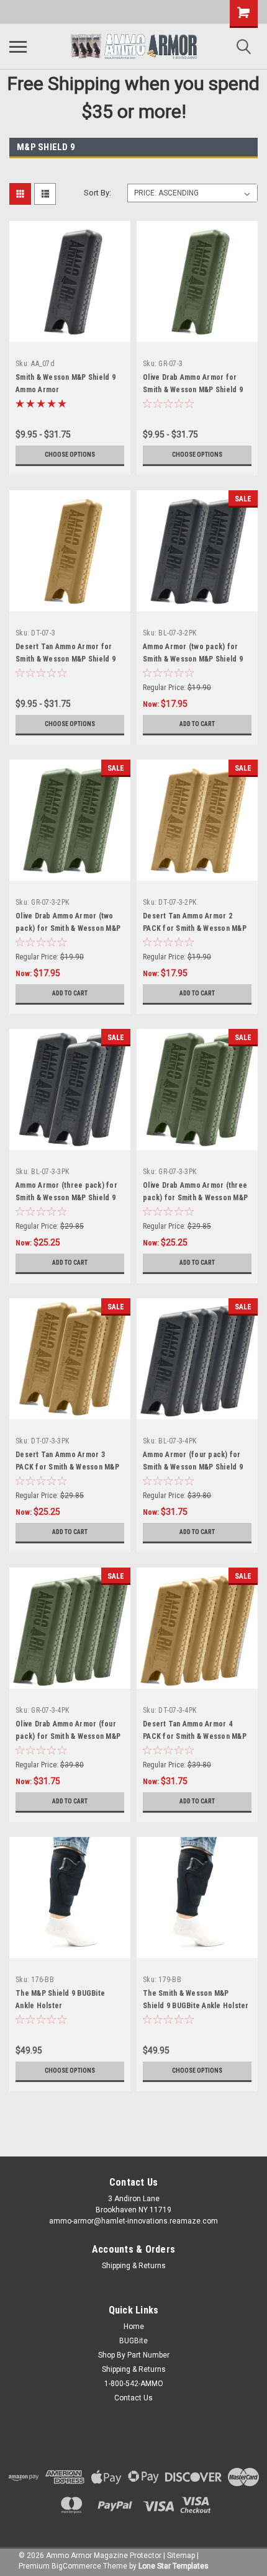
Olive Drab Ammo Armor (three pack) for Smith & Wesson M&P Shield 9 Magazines (195, 1198)
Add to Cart (197, 724)
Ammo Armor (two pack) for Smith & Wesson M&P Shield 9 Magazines (193, 659)
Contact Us (133, 2398)
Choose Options (70, 455)
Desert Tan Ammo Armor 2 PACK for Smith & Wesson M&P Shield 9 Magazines (195, 928)
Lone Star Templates (174, 2566)
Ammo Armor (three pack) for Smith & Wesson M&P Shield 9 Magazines (66, 1198)
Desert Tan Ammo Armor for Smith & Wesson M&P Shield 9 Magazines (66, 659)
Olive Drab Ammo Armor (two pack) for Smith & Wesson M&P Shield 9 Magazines (68, 928)
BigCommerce (76, 2566)
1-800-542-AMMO (134, 2384)
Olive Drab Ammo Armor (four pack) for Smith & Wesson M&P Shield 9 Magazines (68, 1736)
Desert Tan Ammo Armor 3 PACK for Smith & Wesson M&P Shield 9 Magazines (67, 1467)
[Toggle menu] (18, 47)
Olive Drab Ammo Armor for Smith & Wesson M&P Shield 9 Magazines (193, 390)
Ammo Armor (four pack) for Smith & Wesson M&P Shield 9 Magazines (193, 1467)
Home (134, 2327)
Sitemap (181, 2556)
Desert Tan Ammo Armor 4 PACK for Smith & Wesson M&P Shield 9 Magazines (195, 1736)
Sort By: (97, 193)
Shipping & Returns (134, 2266)
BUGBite (133, 2341)
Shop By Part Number (134, 2355)
